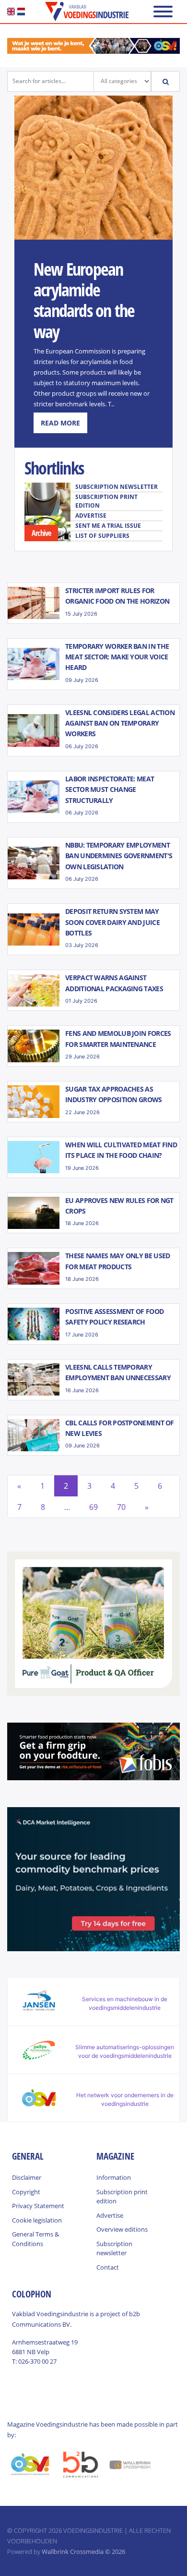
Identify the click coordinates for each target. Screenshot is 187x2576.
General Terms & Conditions (35, 2239)
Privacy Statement (38, 2206)
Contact (108, 2267)
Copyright (26, 2192)
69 (93, 1507)
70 (121, 1507)
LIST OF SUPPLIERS (102, 536)
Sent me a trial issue (108, 526)
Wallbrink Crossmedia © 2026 (83, 2552)
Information (114, 2177)
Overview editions (122, 2229)
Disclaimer (27, 2177)
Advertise (91, 516)
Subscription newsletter (117, 487)
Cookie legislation (37, 2220)
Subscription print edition (106, 501)
